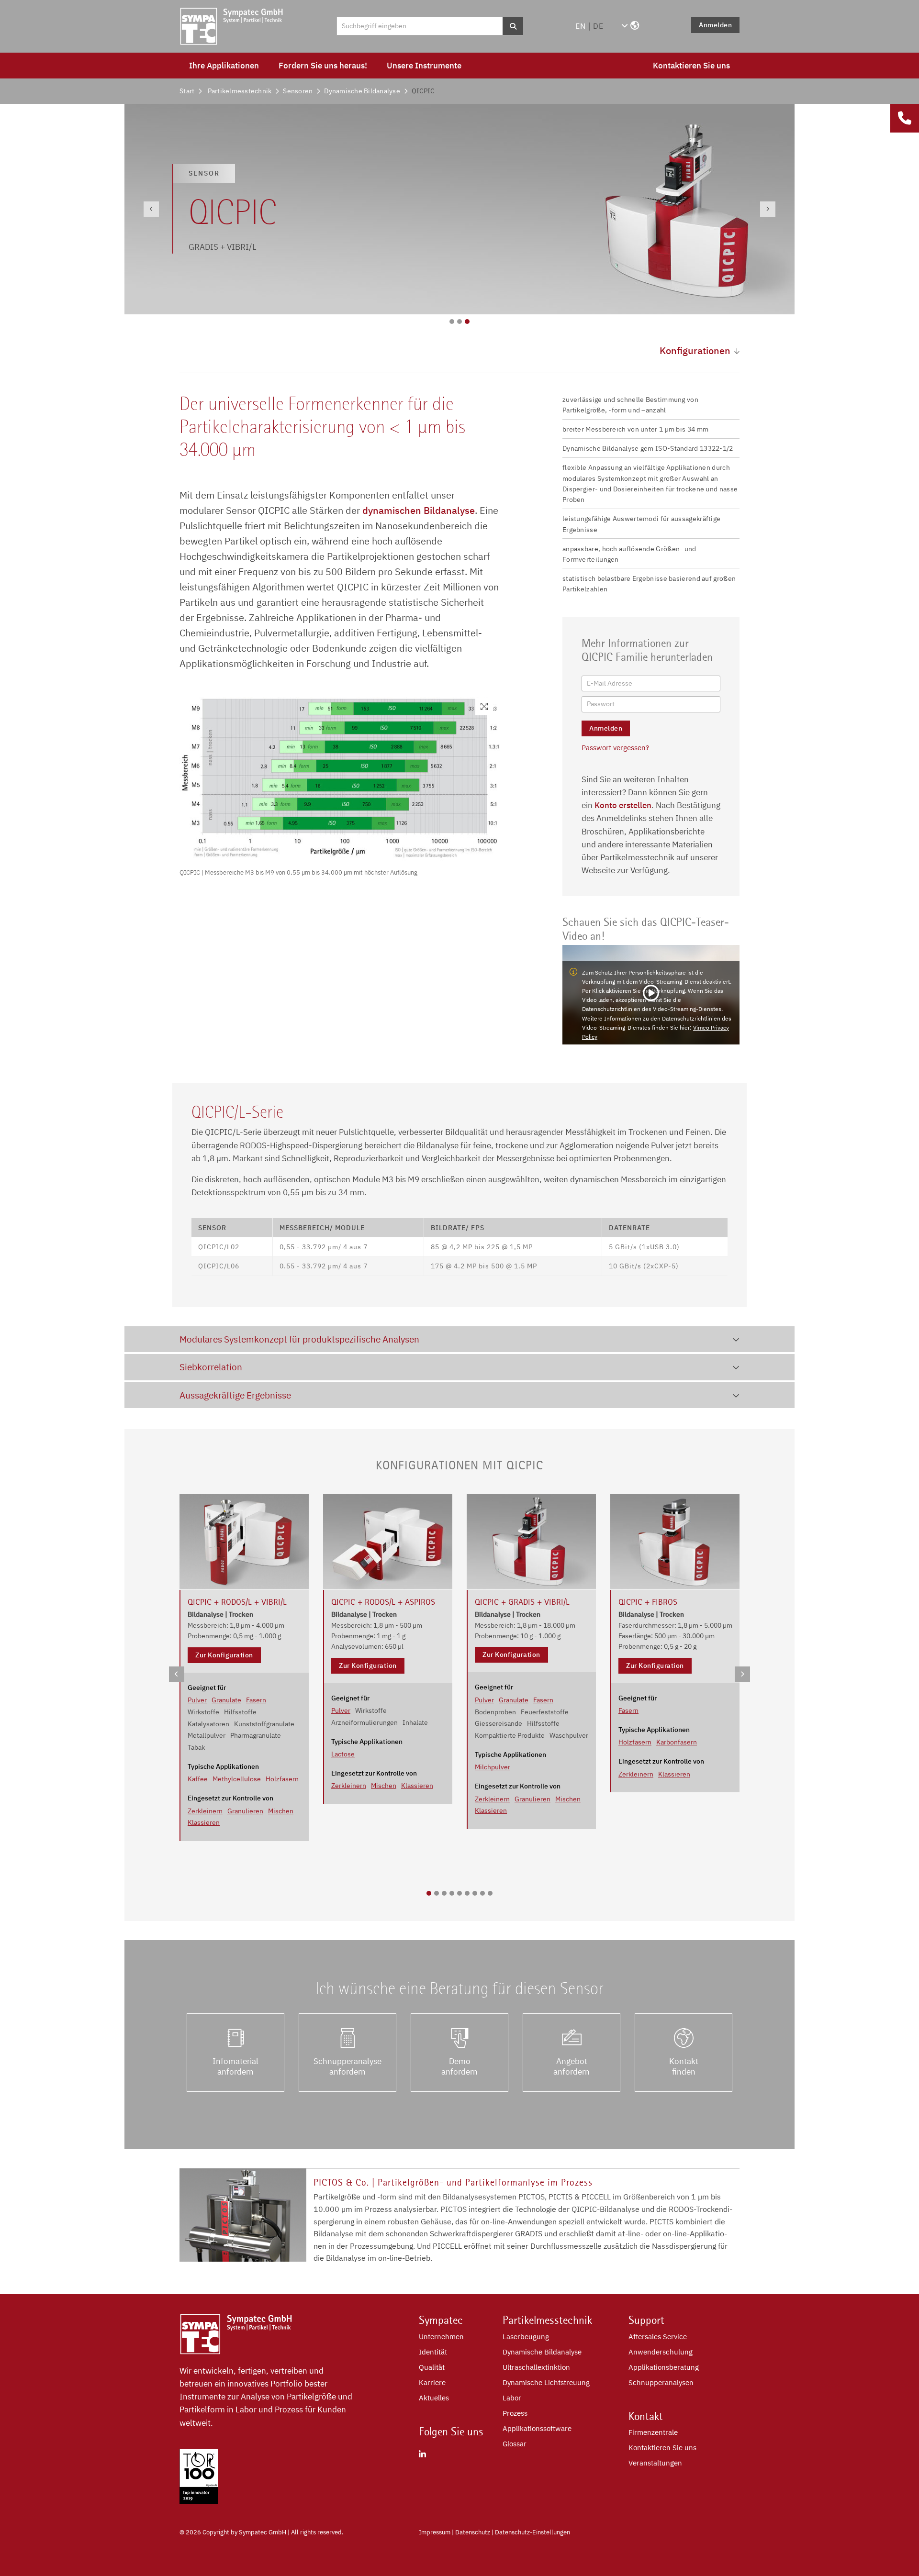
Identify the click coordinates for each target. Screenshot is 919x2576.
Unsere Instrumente (424, 66)
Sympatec (441, 2320)
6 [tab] (467, 1893)
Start (187, 91)
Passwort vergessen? (615, 748)
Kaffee (198, 1779)
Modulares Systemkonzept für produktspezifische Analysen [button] (299, 1339)
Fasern (256, 1700)
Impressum (435, 2532)
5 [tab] (459, 1893)
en (581, 26)
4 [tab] (452, 1893)
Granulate (226, 1700)
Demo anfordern (459, 2066)
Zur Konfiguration (224, 1655)
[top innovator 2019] (199, 2501)
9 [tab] (490, 1893)
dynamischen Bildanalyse (417, 510)
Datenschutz (473, 2532)
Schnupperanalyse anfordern (347, 2066)
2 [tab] (459, 322)
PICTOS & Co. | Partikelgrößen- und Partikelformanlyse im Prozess (453, 2182)
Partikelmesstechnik (240, 91)
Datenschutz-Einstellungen (532, 2532)
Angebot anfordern (572, 2066)
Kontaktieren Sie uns (691, 66)
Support (646, 2320)
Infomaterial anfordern (235, 2066)
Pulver (197, 1700)
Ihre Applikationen (224, 66)
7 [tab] (475, 1893)
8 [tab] (482, 1893)
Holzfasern (282, 1779)
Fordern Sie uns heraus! (323, 66)
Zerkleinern (205, 1811)
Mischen (281, 1811)
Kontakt (646, 2416)
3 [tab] (467, 322)
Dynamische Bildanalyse (362, 91)
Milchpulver (493, 1767)
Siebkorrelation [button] (211, 1367)
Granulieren (245, 1811)
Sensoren (298, 91)
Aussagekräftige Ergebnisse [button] (235, 1395)
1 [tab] (452, 322)
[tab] (459, 1339)
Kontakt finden (684, 2066)
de (598, 26)
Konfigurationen (695, 350)
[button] (630, 26)
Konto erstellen (623, 805)
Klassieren (204, 1822)
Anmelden (715, 25)
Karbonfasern (677, 1742)
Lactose (343, 1754)
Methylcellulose (237, 1779)
